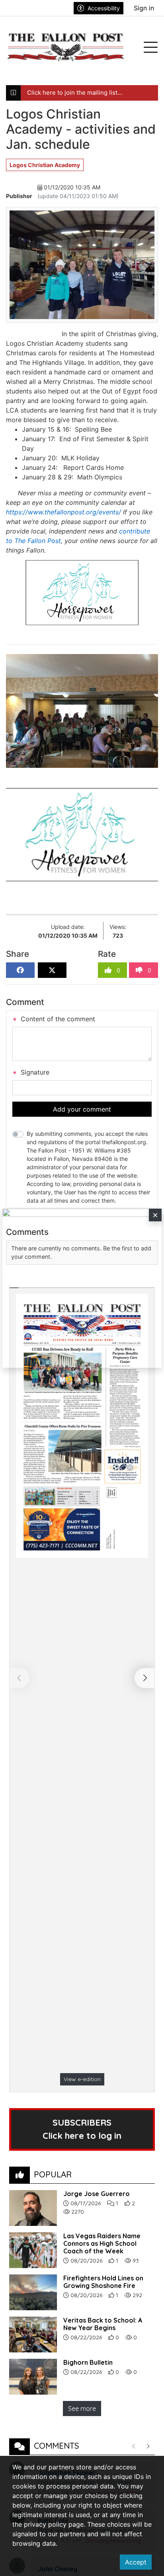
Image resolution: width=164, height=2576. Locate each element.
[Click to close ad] (155, 1215)
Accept (136, 2562)
